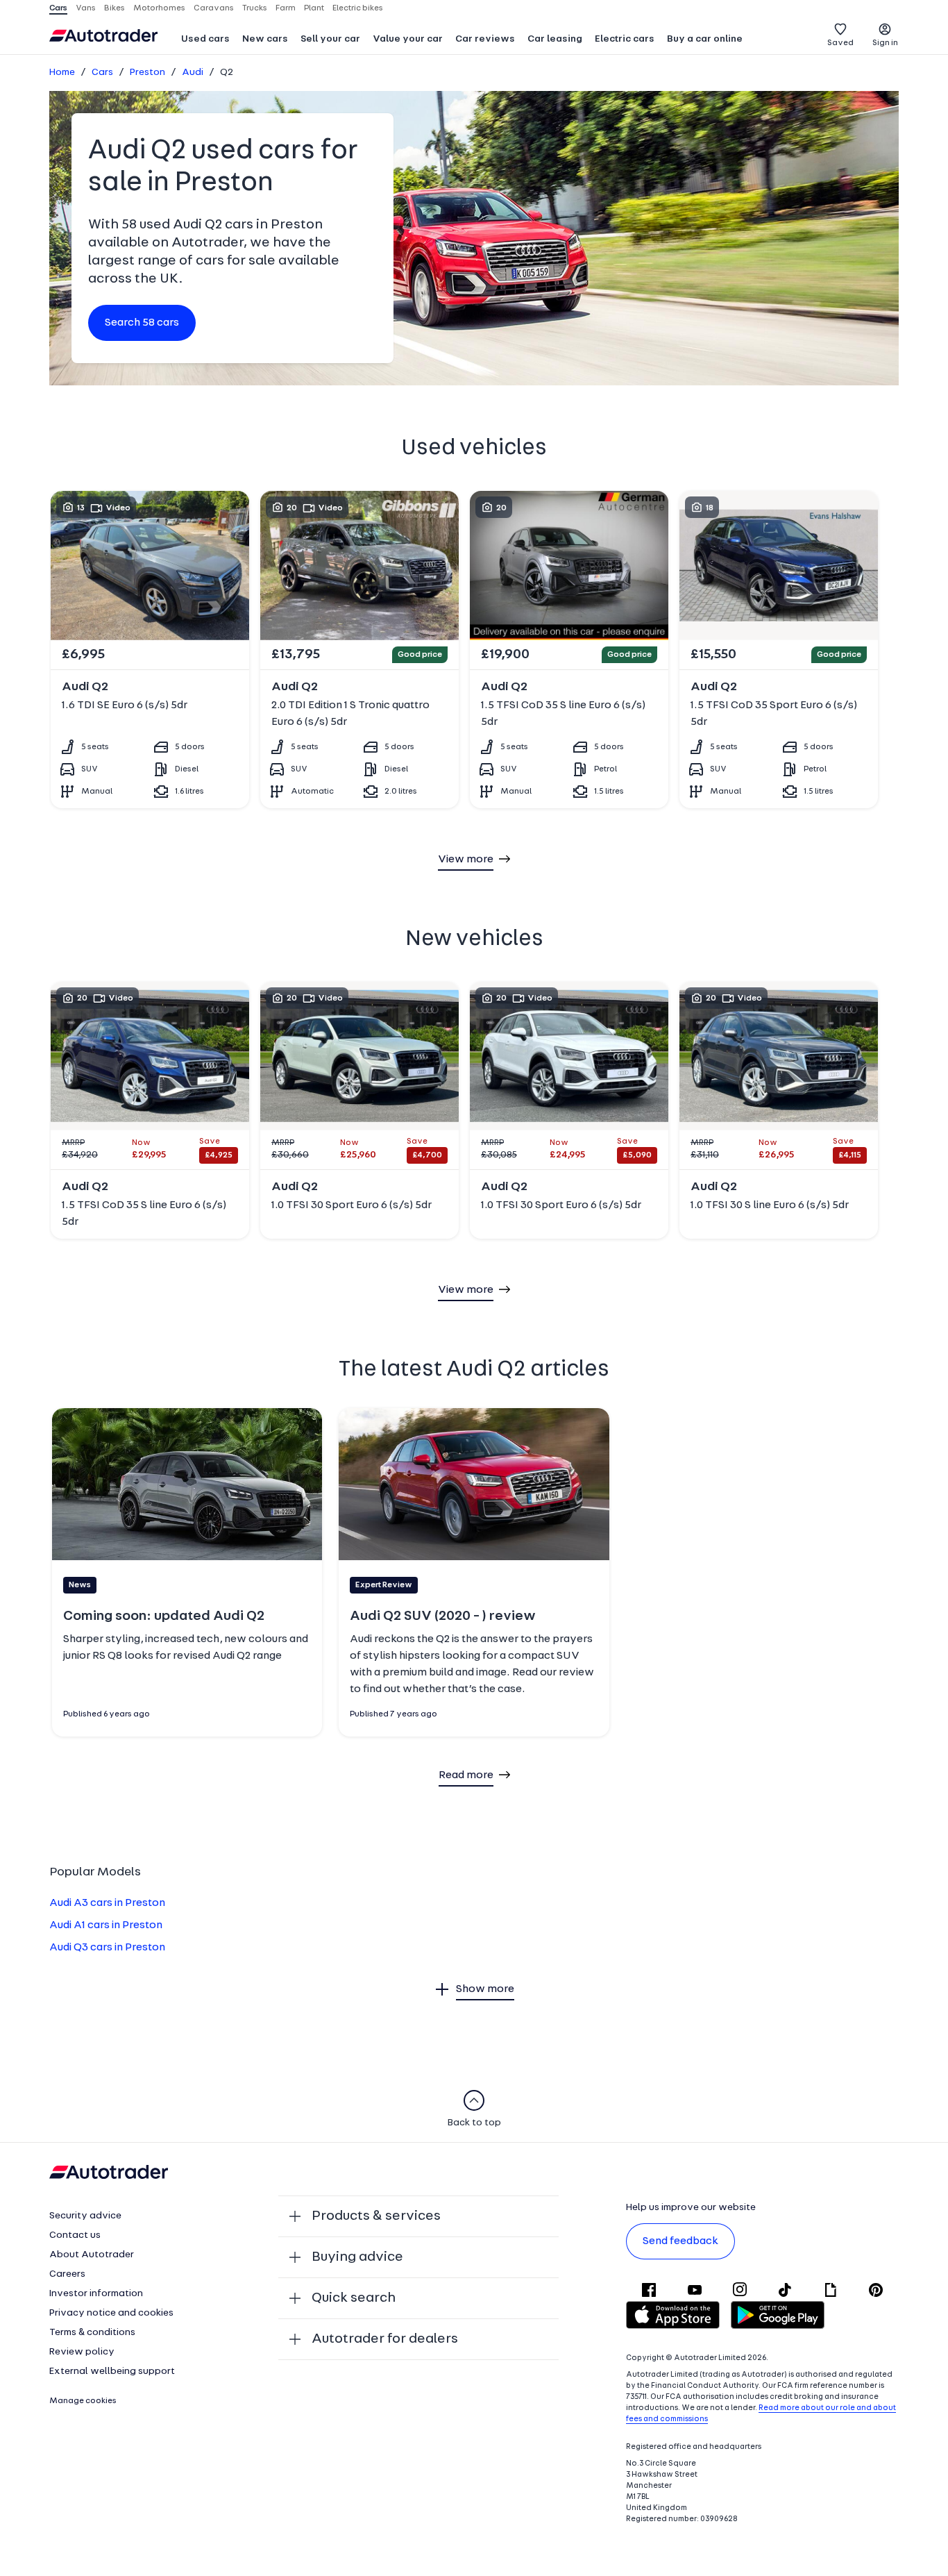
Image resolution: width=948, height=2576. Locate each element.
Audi (193, 73)
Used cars (205, 39)
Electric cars (625, 39)
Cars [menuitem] (58, 8)
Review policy (82, 2352)
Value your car (408, 39)
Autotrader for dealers (385, 2339)
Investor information (96, 2294)
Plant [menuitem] (314, 8)
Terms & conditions (92, 2333)
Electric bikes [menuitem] (358, 8)
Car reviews (485, 39)
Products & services (376, 2216)
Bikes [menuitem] (115, 8)
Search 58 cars (142, 323)
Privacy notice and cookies (111, 2313)
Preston (147, 73)
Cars (102, 73)
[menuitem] (205, 40)
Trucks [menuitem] (255, 8)
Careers (67, 2274)
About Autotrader (92, 2255)
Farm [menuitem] (286, 8)
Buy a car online (705, 39)
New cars (265, 39)
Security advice (85, 2216)
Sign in (885, 43)
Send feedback (680, 2241)
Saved (840, 43)
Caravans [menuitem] (214, 8)
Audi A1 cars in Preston (106, 1925)
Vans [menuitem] (86, 8)
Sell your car (330, 39)
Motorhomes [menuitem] (159, 8)
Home (62, 73)
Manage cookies (83, 2401)
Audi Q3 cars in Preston (107, 1948)
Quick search (354, 2298)
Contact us (75, 2235)
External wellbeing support (112, 2372)
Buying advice (357, 2257)
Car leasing (555, 39)
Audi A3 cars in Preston (107, 1903)
